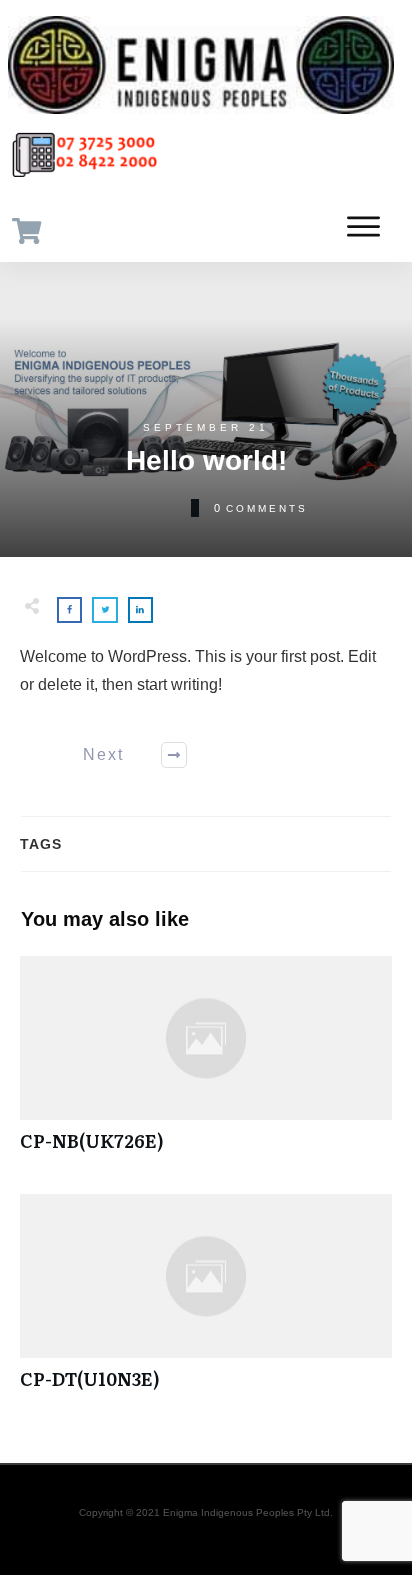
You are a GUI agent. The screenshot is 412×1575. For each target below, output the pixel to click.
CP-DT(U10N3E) (206, 1302)
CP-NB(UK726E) (206, 1064)
